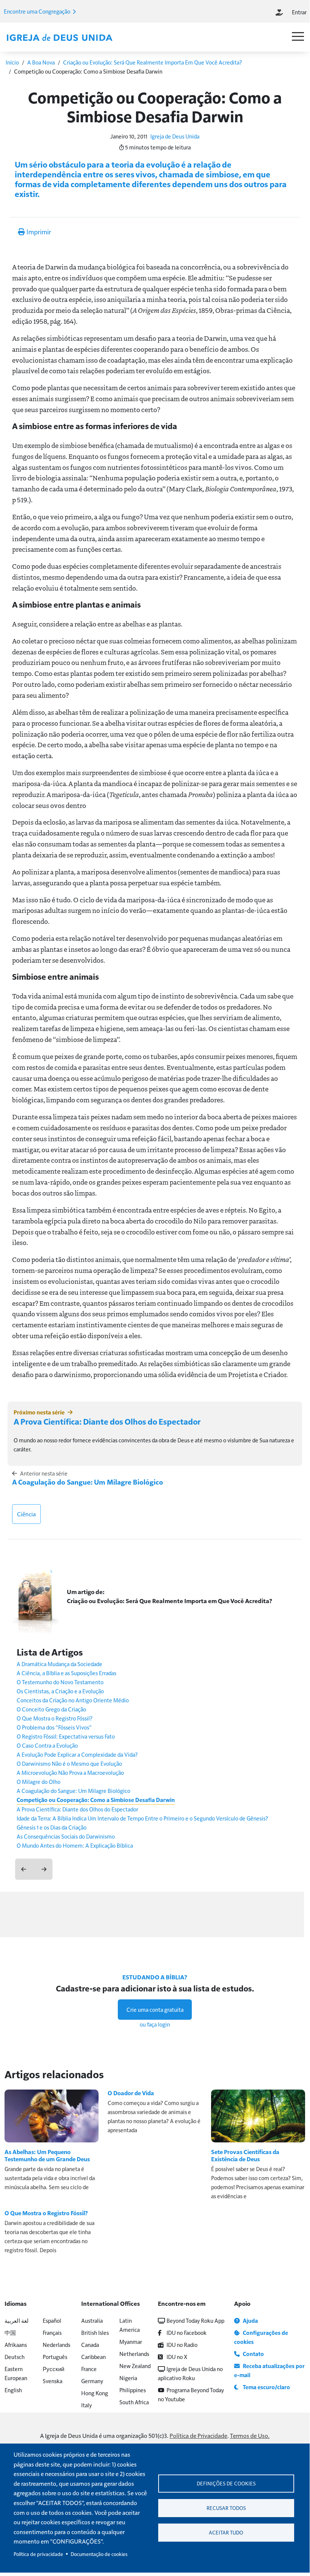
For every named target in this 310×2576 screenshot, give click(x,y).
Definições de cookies (226, 2483)
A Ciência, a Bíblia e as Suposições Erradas (66, 1673)
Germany (92, 2381)
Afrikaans (16, 2344)
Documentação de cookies (99, 2554)
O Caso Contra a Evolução (47, 1745)
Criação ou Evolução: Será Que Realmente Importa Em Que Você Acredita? (153, 62)
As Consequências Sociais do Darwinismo (66, 1836)
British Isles (95, 2332)
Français (52, 2332)
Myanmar (131, 2341)
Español (52, 2320)
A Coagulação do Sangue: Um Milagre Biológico (88, 1482)
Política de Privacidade (198, 2435)
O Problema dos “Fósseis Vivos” (54, 1727)
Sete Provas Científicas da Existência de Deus (245, 2155)
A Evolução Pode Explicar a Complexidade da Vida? (77, 1754)
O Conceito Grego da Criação (51, 1709)
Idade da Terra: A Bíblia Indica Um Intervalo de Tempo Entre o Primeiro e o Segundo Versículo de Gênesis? (142, 1818)
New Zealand (135, 2366)
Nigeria (128, 2378)
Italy (86, 2405)
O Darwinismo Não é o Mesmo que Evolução (69, 1763)
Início (12, 62)
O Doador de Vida (131, 2093)
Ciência (26, 1514)
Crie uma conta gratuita (155, 2009)
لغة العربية (17, 2320)
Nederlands (56, 2344)
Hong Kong (95, 2393)
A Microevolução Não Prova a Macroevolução (70, 1772)
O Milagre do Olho (39, 1781)
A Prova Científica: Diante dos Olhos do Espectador (107, 1421)
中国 (10, 2332)
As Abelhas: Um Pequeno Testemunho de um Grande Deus (47, 2155)
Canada (90, 2344)
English (13, 2390)
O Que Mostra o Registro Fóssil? (55, 1718)
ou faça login (155, 2024)
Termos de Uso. (250, 2435)
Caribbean (93, 2357)
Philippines (133, 2390)
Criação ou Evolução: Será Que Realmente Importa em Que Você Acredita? (170, 1601)
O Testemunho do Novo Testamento (60, 1682)
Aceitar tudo (226, 2532)
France (89, 2369)
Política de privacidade (38, 2554)
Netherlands (134, 2354)
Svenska (52, 2381)
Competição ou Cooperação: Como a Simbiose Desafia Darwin (96, 1800)
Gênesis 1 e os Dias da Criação (52, 1827)
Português (55, 2357)
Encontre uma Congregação (38, 11)
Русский (53, 2369)
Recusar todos (226, 2508)
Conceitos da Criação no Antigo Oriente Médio (73, 1700)
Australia (92, 2320)
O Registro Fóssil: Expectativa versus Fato (66, 1736)
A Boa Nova (41, 62)
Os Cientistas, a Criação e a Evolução (60, 1691)
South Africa (134, 2402)
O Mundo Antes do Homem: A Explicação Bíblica (75, 1845)
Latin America (130, 2325)
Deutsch (15, 2357)
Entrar (299, 12)
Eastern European (16, 2373)
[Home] (59, 38)
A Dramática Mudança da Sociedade (59, 1664)
